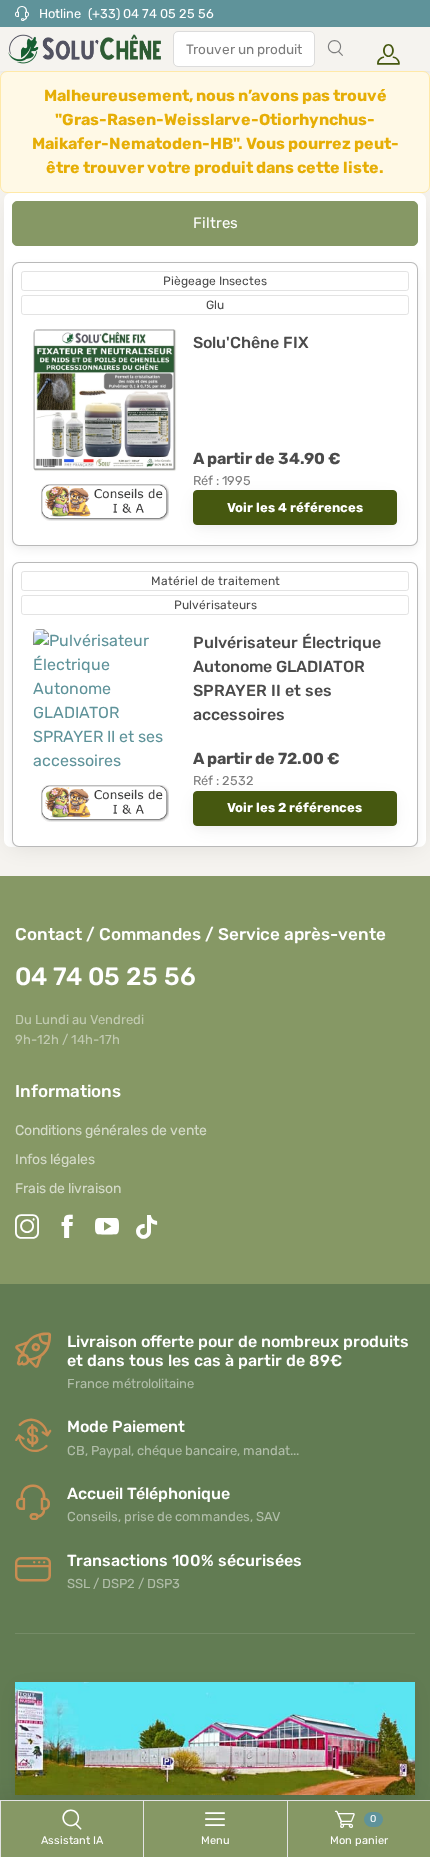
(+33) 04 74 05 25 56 (151, 13)
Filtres (215, 223)
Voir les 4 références (295, 507)
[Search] (335, 49)
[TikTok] (147, 1229)
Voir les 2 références (294, 807)
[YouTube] (107, 1229)
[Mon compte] (383, 49)
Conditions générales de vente (111, 1130)
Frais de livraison (68, 1188)
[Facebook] (67, 1229)
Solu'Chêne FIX (251, 342)
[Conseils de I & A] (105, 502)
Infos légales (55, 1159)
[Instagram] (27, 1229)
